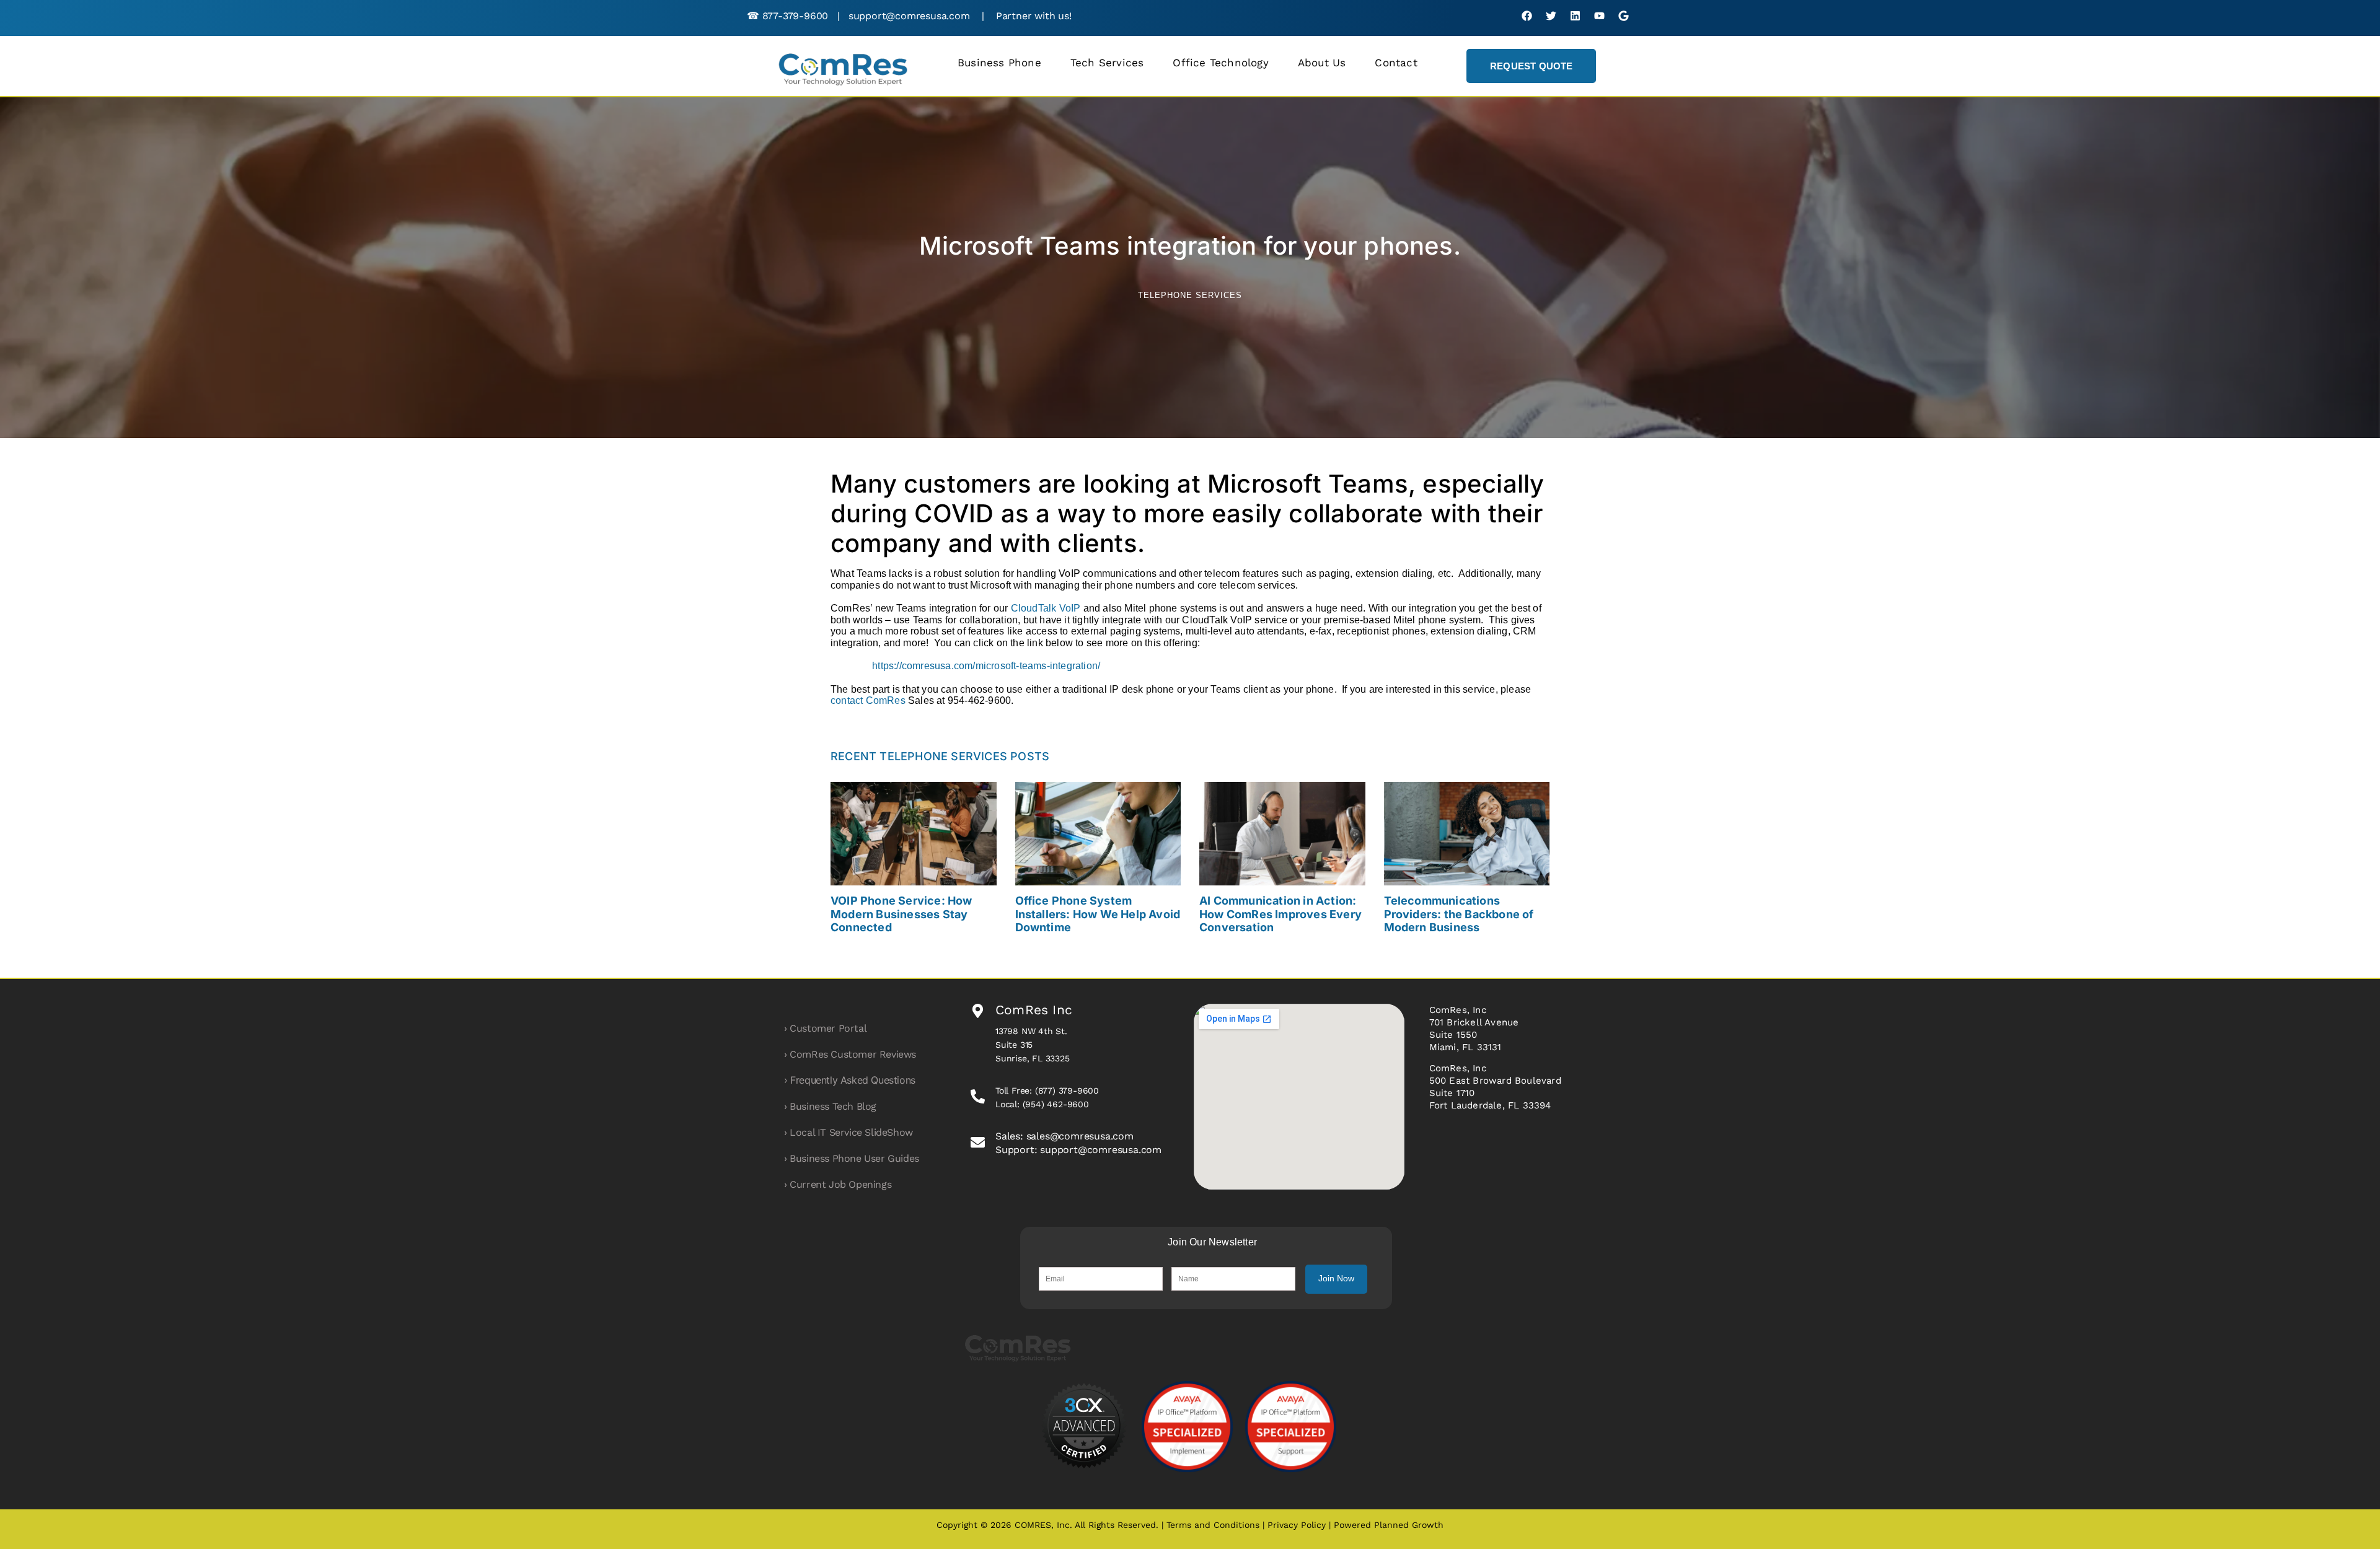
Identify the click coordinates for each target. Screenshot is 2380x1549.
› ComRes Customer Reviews (850, 1054)
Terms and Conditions (1214, 1525)
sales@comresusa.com (1080, 1136)
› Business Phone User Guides (852, 1158)
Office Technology (1220, 63)
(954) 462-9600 (1056, 1104)
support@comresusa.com (909, 16)
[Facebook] (1527, 16)
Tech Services (1107, 63)
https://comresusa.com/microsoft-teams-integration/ (986, 666)
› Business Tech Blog (830, 1106)
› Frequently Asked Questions (850, 1080)
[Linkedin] (1575, 16)
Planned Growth (1409, 1525)
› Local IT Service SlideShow (848, 1132)
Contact (1396, 63)
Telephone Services (1190, 295)
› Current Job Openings (838, 1184)
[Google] (1624, 16)
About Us (1322, 63)
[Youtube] (1599, 16)
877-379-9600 (796, 16)
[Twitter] (1551, 16)
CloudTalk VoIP (1046, 608)
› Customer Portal (825, 1028)
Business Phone (999, 63)
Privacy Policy (1297, 1525)
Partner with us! (1034, 16)
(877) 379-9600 (1067, 1090)
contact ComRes (868, 700)
